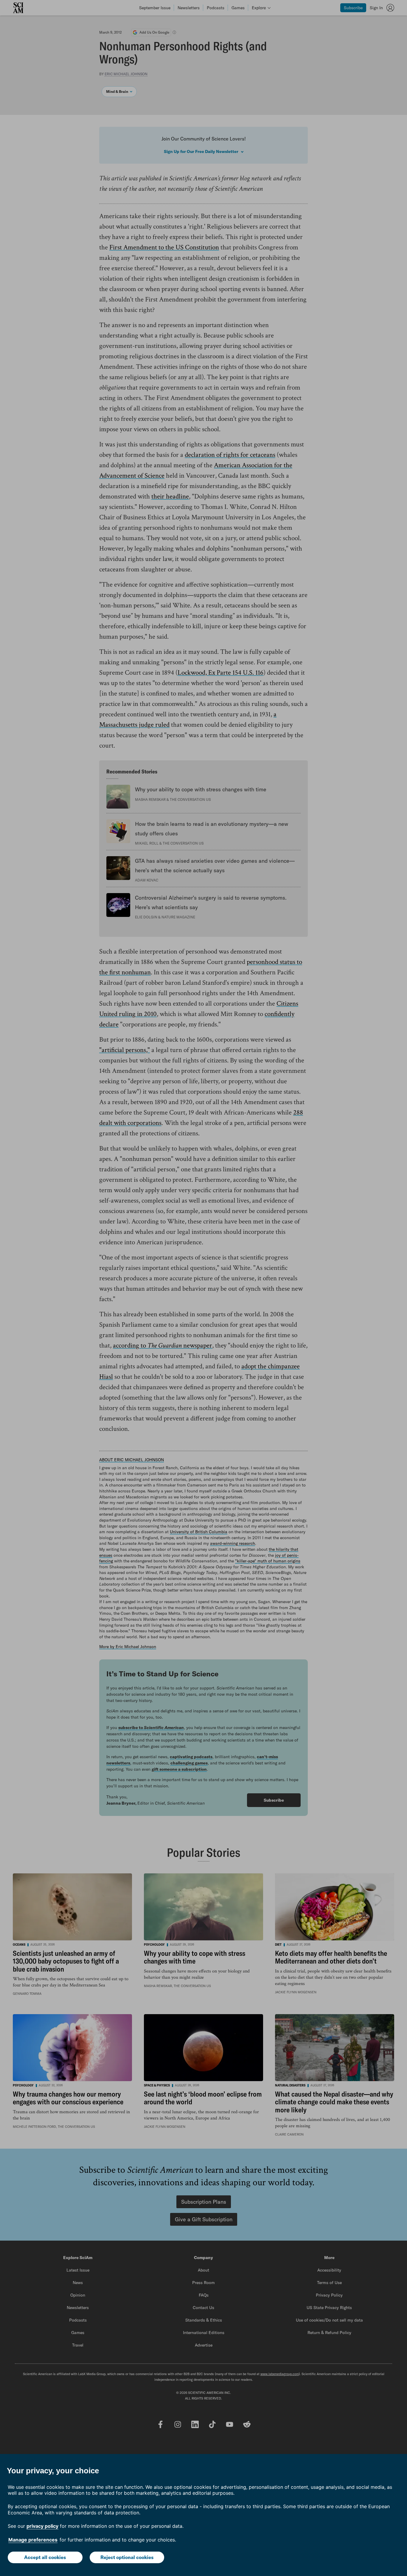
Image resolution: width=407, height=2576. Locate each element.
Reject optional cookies (127, 2557)
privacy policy (42, 2526)
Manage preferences (33, 2540)
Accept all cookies (45, 2557)
